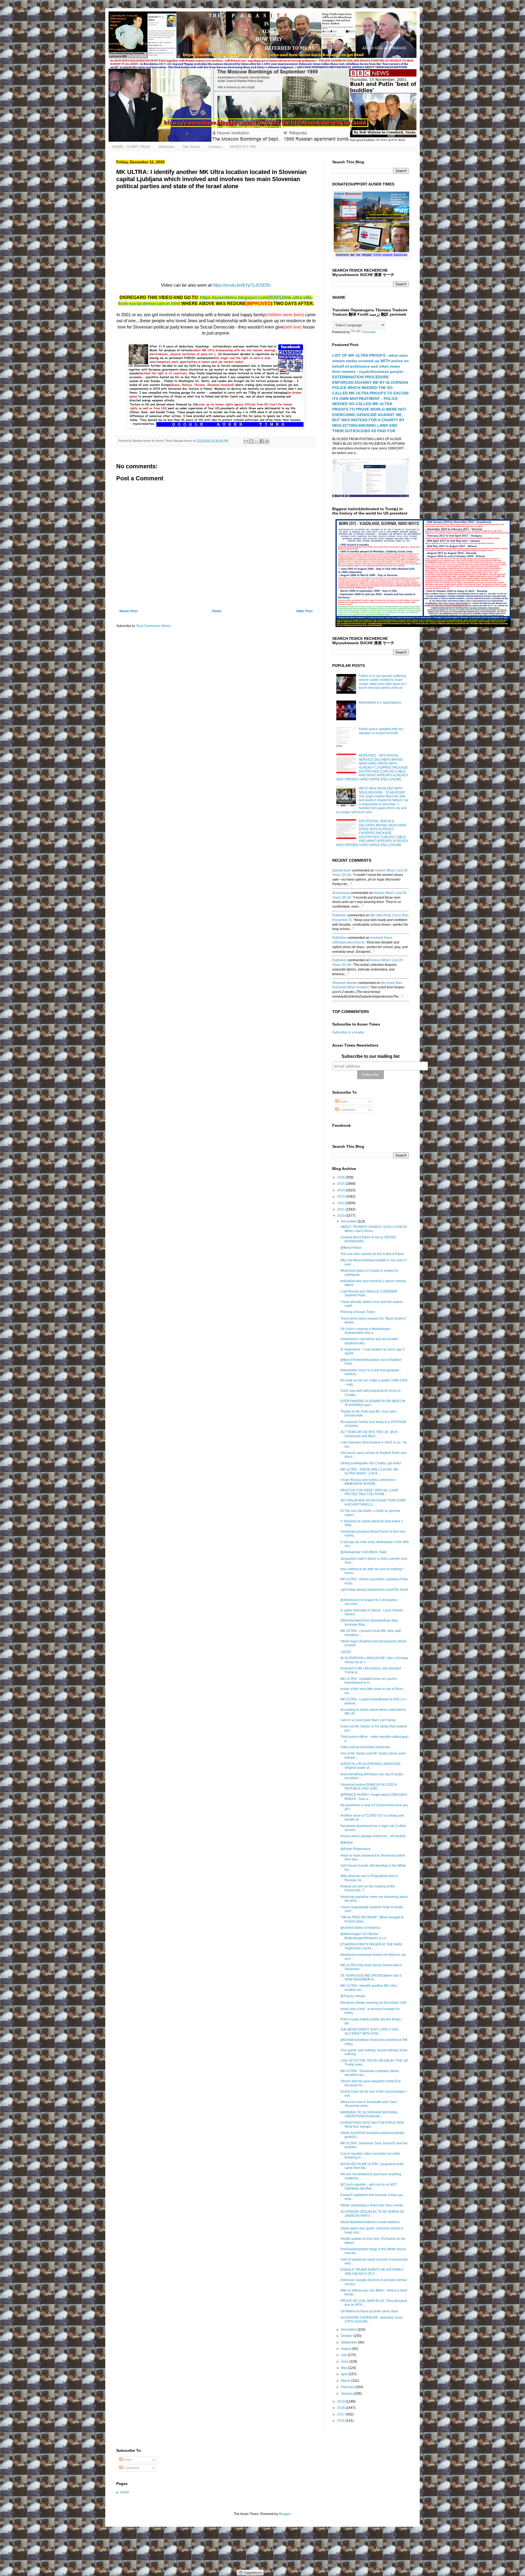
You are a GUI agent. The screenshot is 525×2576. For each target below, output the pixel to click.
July (344, 2355)
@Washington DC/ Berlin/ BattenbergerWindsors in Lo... (364, 1936)
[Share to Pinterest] (267, 441)
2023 (341, 1196)
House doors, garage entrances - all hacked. (373, 1836)
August (347, 2349)
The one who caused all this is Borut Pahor (372, 1254)
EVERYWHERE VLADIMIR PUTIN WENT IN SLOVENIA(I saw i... (373, 1403)
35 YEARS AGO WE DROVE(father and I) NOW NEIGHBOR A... (371, 1977)
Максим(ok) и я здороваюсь (380, 702)
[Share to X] (256, 441)
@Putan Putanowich (356, 1849)
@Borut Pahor (351, 1248)
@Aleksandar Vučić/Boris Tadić (364, 1552)
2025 (341, 1184)
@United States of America (360, 1928)
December (349, 1221)
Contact (215, 147)
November (349, 2330)
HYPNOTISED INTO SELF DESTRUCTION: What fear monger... (373, 2125)
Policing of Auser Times (358, 1312)
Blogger (285, 2514)
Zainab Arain (342, 870)
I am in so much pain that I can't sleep (368, 1720)
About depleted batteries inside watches (370, 2222)
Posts (343, 1102)
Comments (347, 1110)
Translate (369, 332)
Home (217, 611)
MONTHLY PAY (243, 147)
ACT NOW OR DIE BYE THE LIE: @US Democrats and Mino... (369, 1434)
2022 (341, 1203)
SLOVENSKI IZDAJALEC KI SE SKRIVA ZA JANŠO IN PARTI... (372, 2214)
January (347, 2394)
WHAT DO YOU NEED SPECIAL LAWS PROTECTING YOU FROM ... (369, 1492)
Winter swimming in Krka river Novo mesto (372, 2205)
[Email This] (246, 441)
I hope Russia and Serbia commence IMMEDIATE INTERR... (368, 1482)
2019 (341, 2401)
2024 (341, 1190)
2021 (341, 1209)
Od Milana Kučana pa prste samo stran (369, 2311)
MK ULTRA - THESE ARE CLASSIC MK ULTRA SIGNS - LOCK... (369, 1471)
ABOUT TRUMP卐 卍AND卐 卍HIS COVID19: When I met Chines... (374, 1229)
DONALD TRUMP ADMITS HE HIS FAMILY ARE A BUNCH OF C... (372, 2272)
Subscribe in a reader (348, 1032)
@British (347, 1843)
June (345, 2362)
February (348, 2387)
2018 (341, 2408)
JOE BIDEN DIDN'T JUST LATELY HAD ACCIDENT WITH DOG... (370, 2031)
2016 (341, 2421)
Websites (167, 147)
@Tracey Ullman (353, 1996)
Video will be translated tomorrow (365, 1747)
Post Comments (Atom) (154, 626)
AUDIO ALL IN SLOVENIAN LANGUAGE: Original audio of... (371, 1766)
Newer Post (129, 611)
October (347, 2336)
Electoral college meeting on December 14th (374, 2003)
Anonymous (341, 893)
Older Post (304, 611)
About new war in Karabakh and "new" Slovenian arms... (369, 2104)
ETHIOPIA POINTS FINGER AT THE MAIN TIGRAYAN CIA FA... (371, 1946)
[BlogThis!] (251, 441)
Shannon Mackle (345, 983)
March (346, 2381)
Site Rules (191, 147)
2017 (341, 2414)
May (345, 2368)
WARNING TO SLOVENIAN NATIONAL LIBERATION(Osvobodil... (369, 2114)
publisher (339, 915)
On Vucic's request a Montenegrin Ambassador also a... (365, 1331)
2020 (341, 1216)
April (345, 2374)
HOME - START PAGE (131, 147)
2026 (341, 1177)
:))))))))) (346, 1652)
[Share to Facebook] (262, 441)
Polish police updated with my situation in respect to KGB (381, 731)
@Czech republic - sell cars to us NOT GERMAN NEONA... (369, 2186)
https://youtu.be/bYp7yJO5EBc (242, 285)
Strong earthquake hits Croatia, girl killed (371, 1463)
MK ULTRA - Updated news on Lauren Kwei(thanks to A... (369, 1681)
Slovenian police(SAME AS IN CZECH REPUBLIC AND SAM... (369, 1787)
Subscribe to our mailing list (371, 1056)
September (350, 2342)
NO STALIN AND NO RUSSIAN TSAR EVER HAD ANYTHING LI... (373, 1502)
